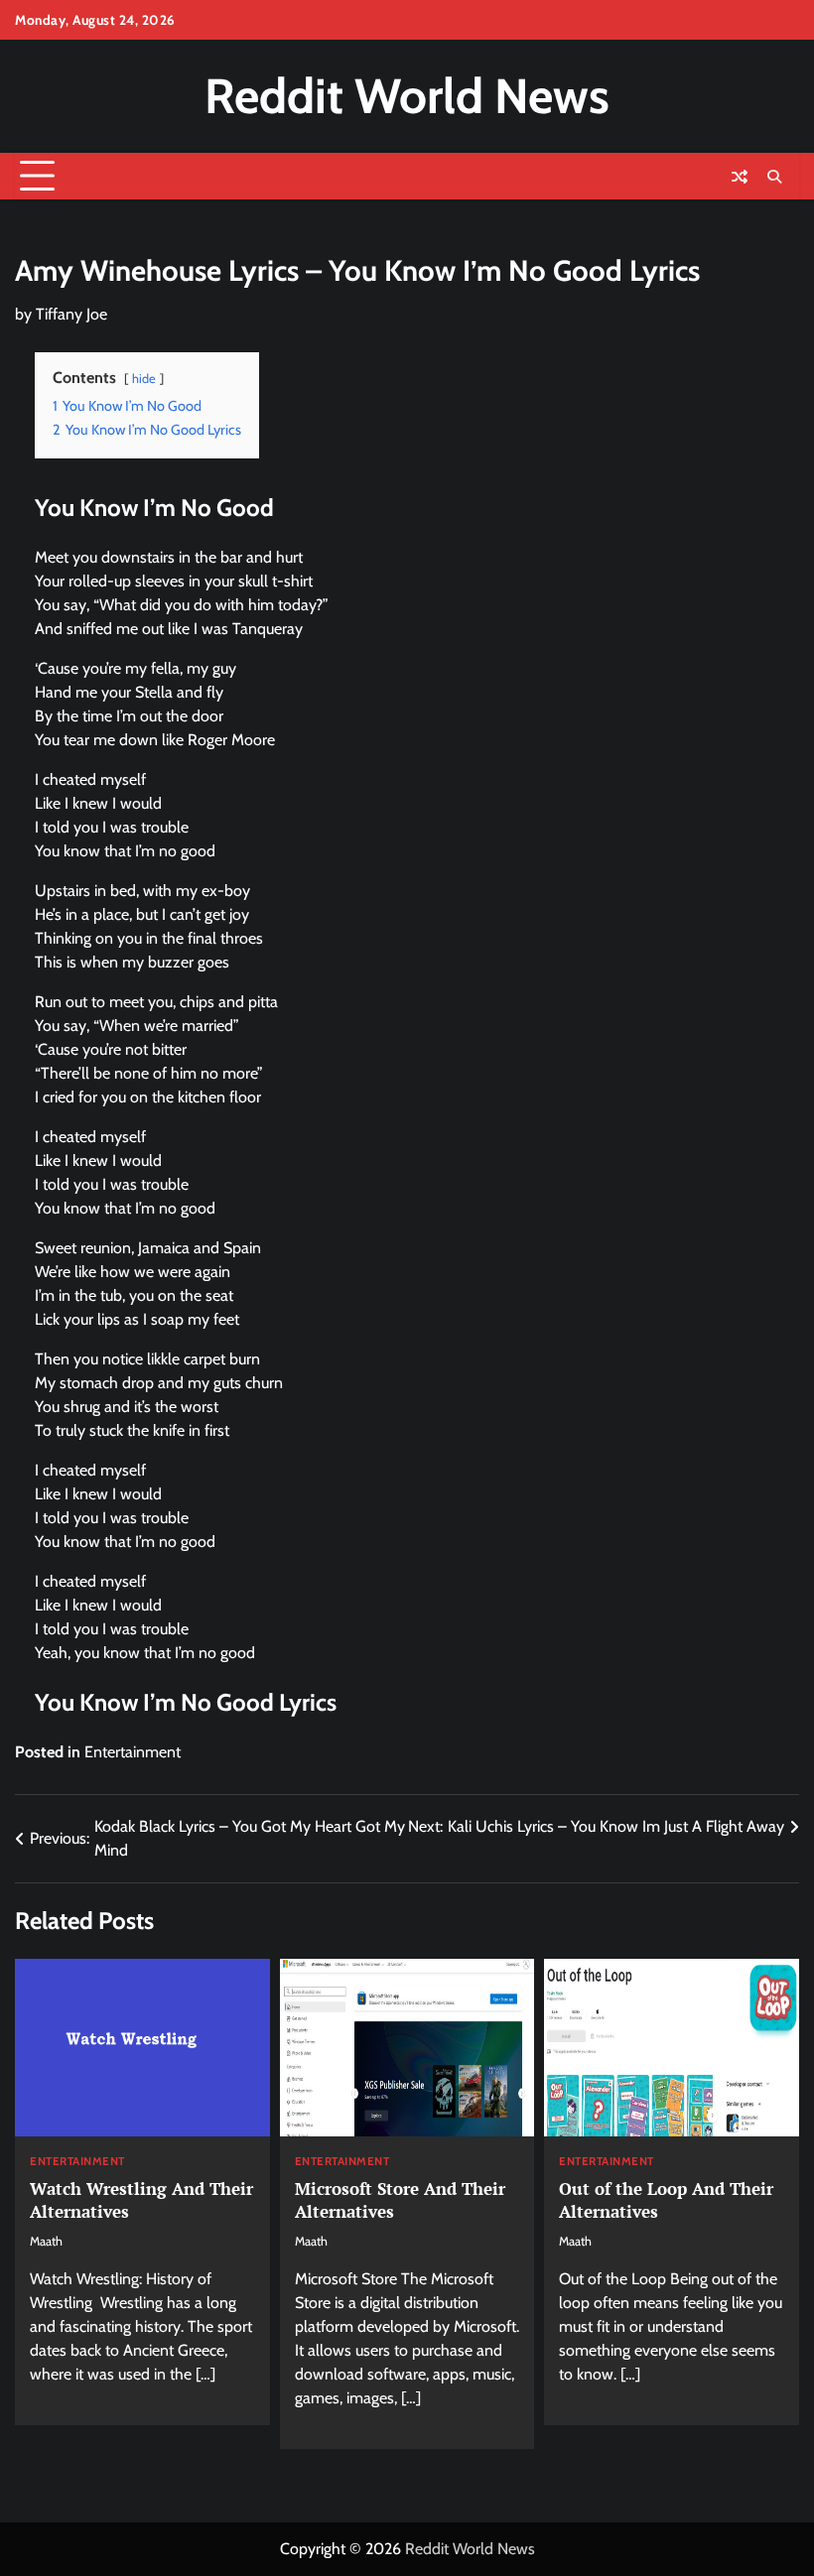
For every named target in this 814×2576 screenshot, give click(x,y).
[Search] (774, 177)
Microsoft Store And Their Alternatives (400, 2200)
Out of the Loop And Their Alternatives (666, 2200)
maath (46, 2241)
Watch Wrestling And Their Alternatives (141, 2200)
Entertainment (133, 1752)
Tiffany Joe (71, 314)
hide (144, 379)
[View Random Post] (740, 177)
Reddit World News (407, 96)
